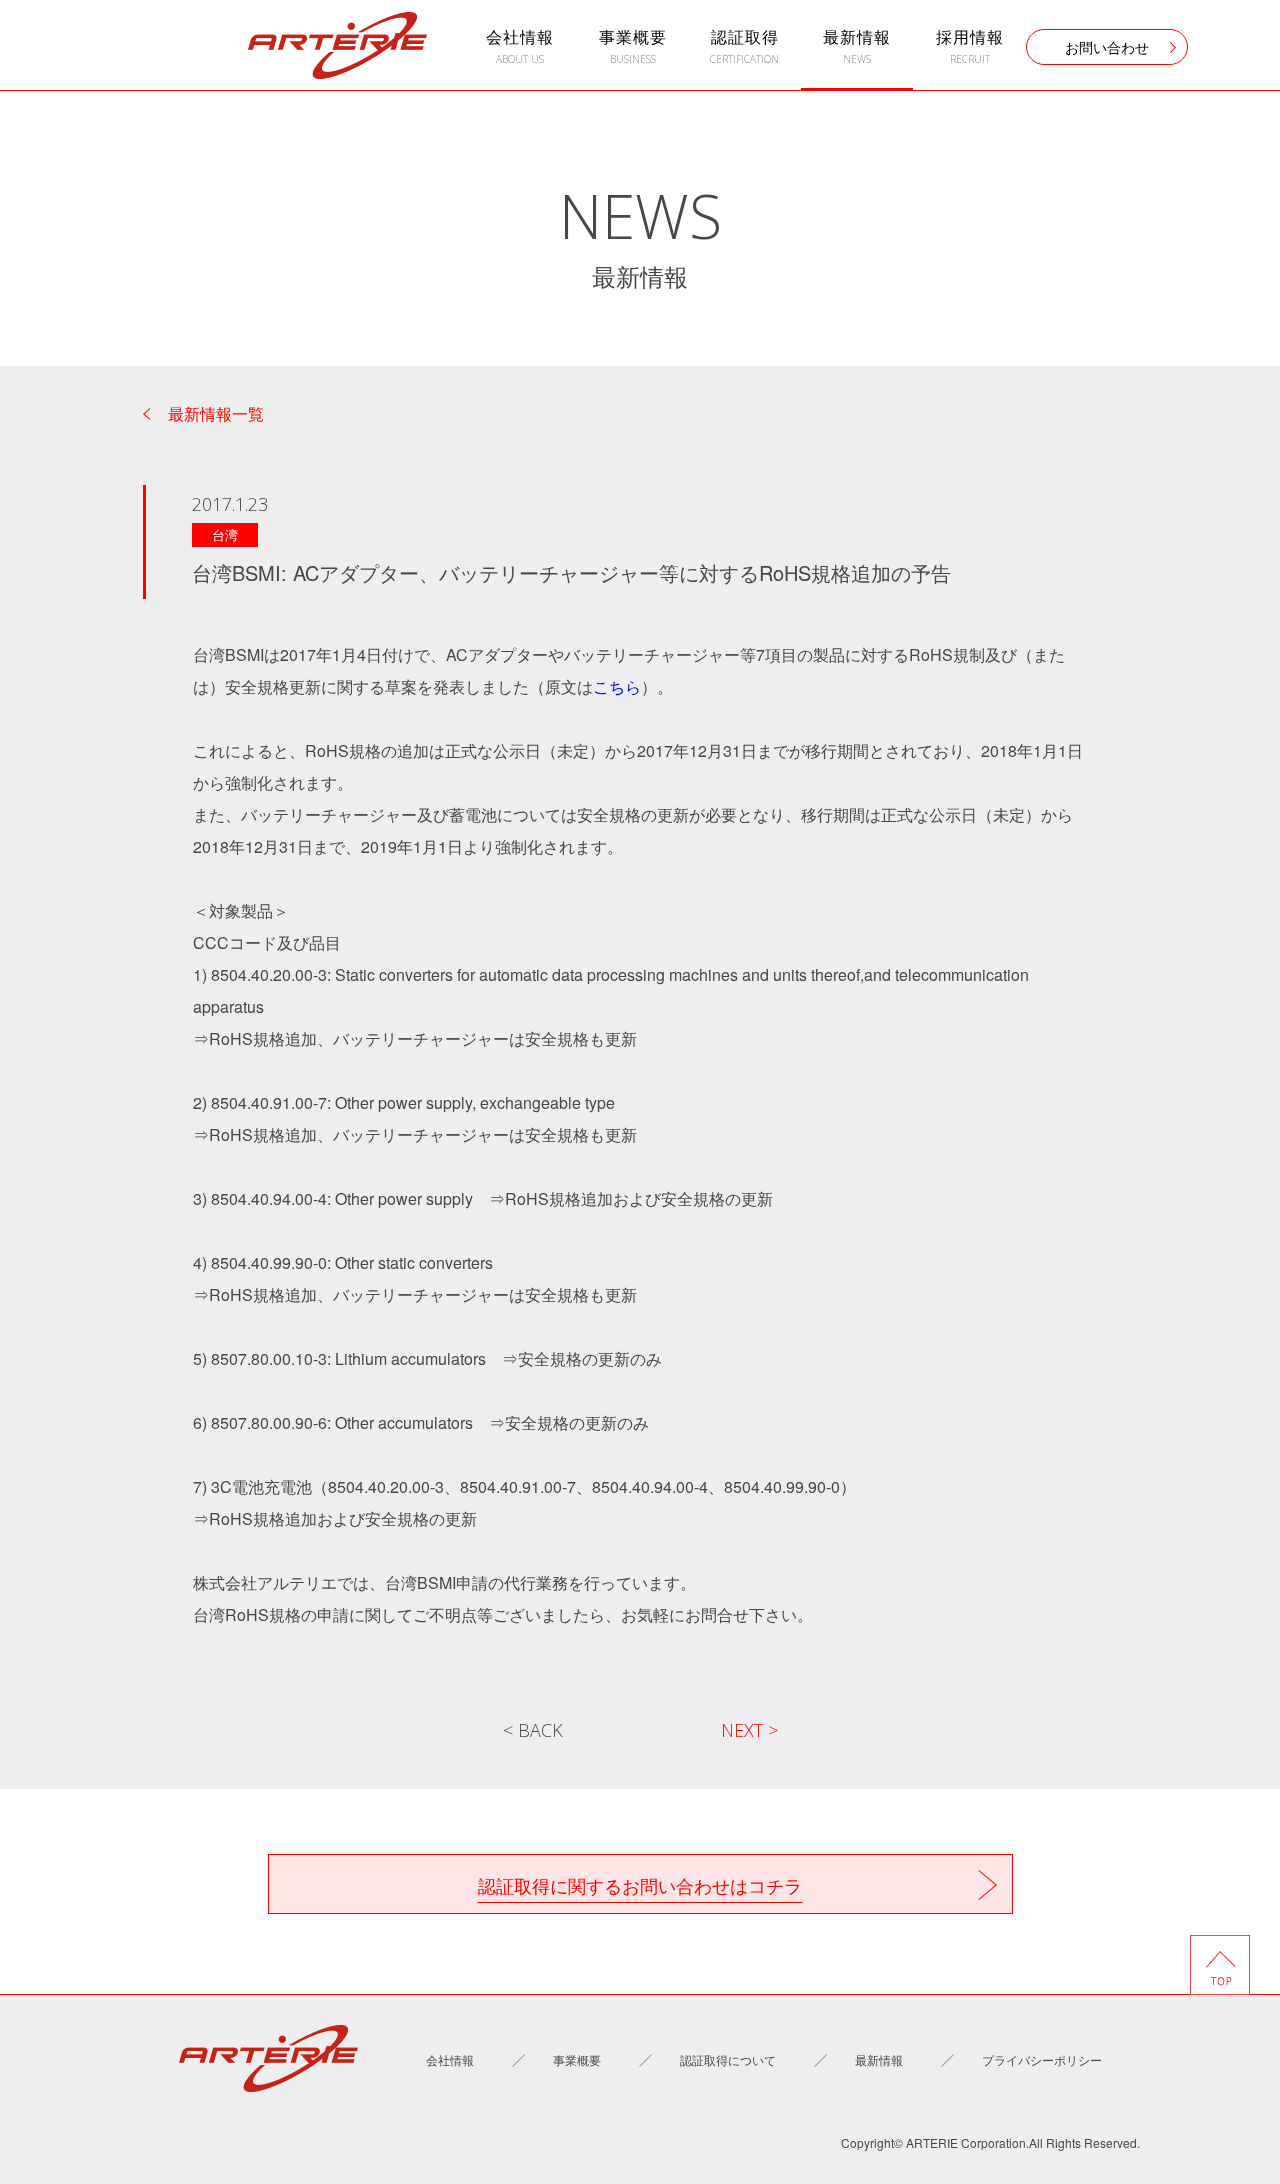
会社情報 (520, 46)
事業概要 (633, 46)
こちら (617, 686)
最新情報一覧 (216, 414)
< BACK (533, 1730)
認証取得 (744, 46)
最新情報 (857, 46)
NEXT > (749, 1730)
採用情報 (970, 46)
